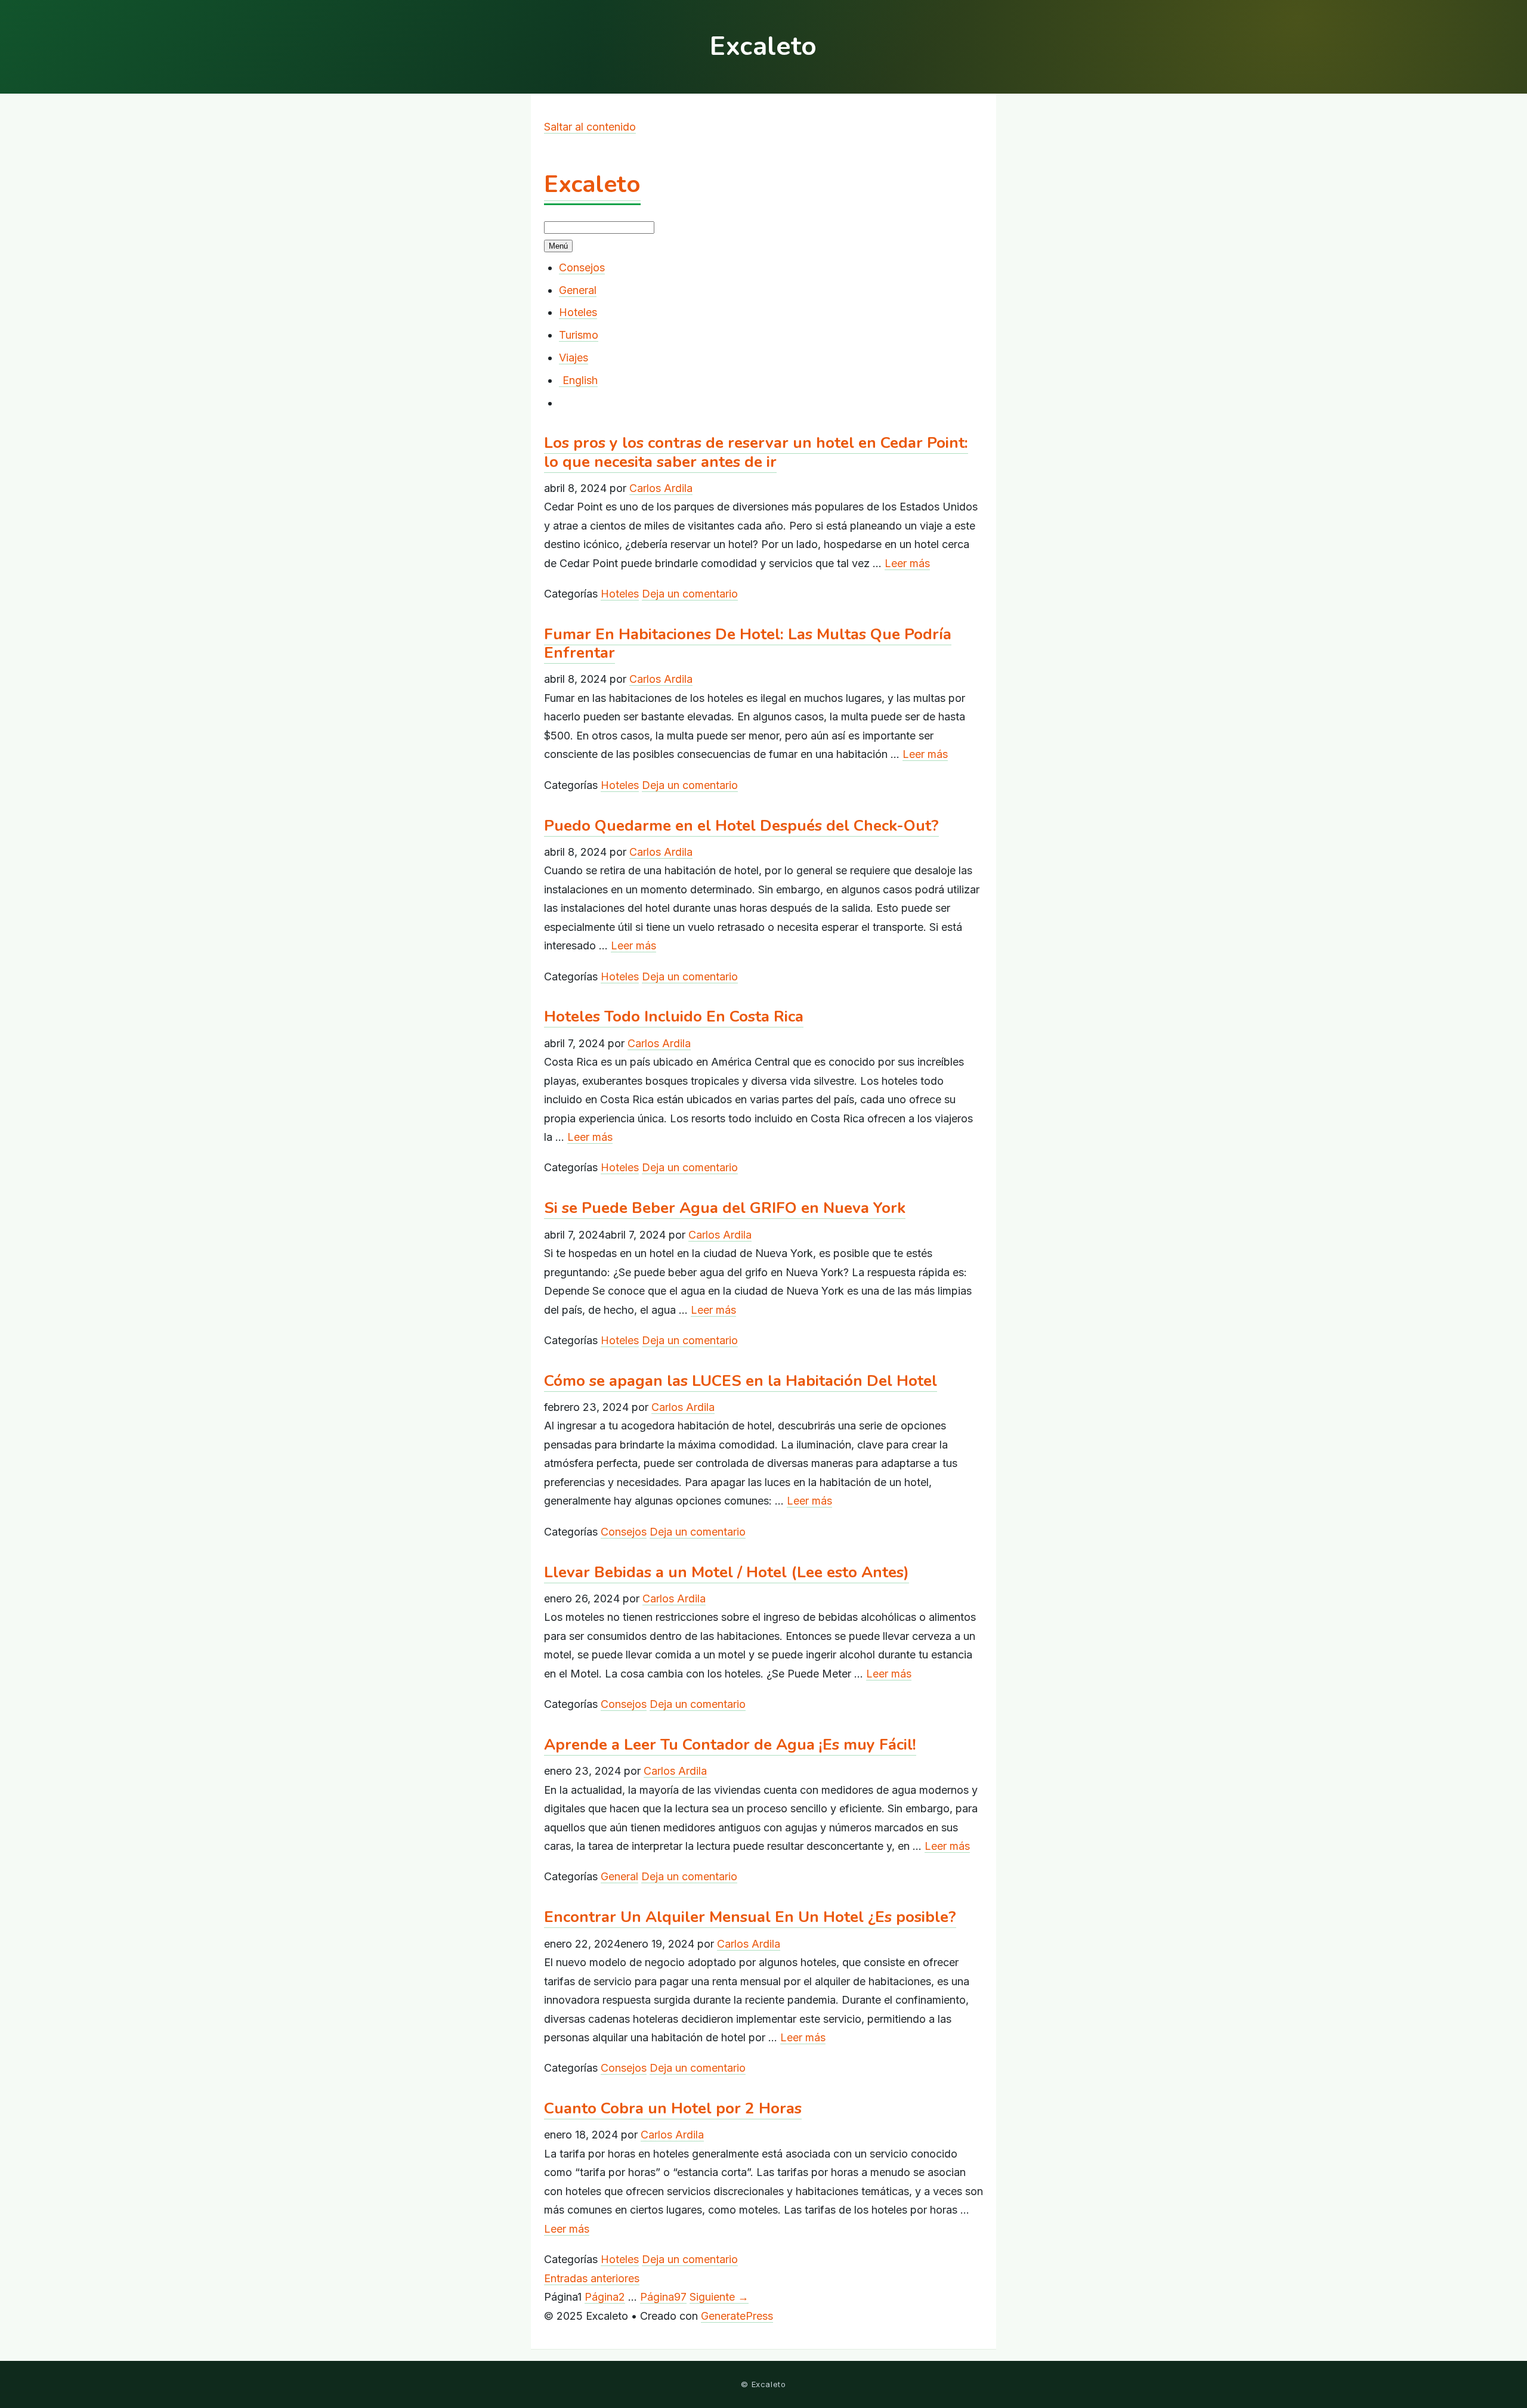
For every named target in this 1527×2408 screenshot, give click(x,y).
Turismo (579, 335)
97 (663, 2297)
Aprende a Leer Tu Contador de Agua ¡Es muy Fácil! (730, 1745)
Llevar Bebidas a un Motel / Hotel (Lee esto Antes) (727, 1572)
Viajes (574, 358)
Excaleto (592, 184)
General (578, 290)
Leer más (907, 563)
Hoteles (578, 312)
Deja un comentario (690, 594)
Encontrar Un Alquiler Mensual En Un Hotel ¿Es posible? (750, 1917)
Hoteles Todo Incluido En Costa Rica (674, 1016)
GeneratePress (737, 2316)
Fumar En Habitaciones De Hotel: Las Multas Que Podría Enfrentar (748, 643)
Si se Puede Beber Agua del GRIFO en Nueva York (725, 1208)
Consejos (582, 267)
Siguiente (719, 2297)
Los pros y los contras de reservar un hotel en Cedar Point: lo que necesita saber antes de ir (756, 452)
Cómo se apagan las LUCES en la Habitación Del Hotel (741, 1381)
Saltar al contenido (590, 127)
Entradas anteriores (592, 2278)
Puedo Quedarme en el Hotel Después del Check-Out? (741, 826)
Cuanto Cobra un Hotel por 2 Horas (673, 2108)
